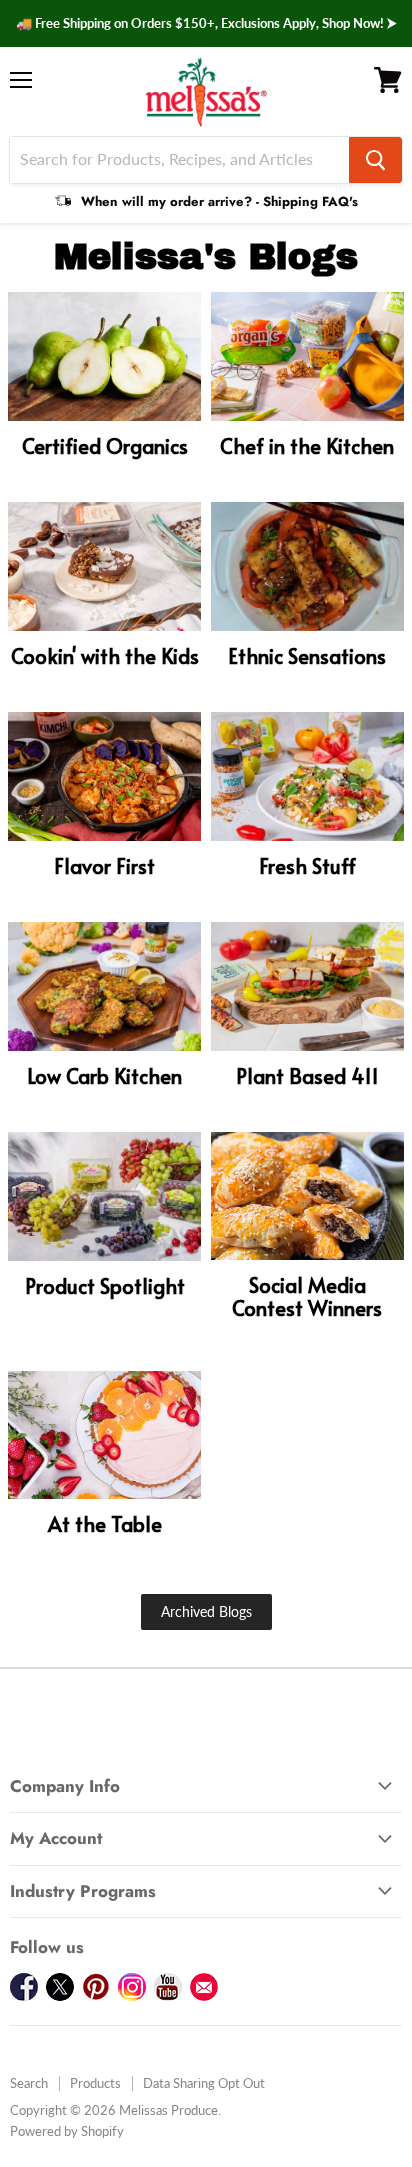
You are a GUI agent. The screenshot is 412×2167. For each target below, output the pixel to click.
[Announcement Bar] (206, 23)
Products (95, 2083)
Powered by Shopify (67, 2131)
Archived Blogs (206, 1611)
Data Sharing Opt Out (204, 2083)
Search (29, 2083)
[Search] (375, 160)
